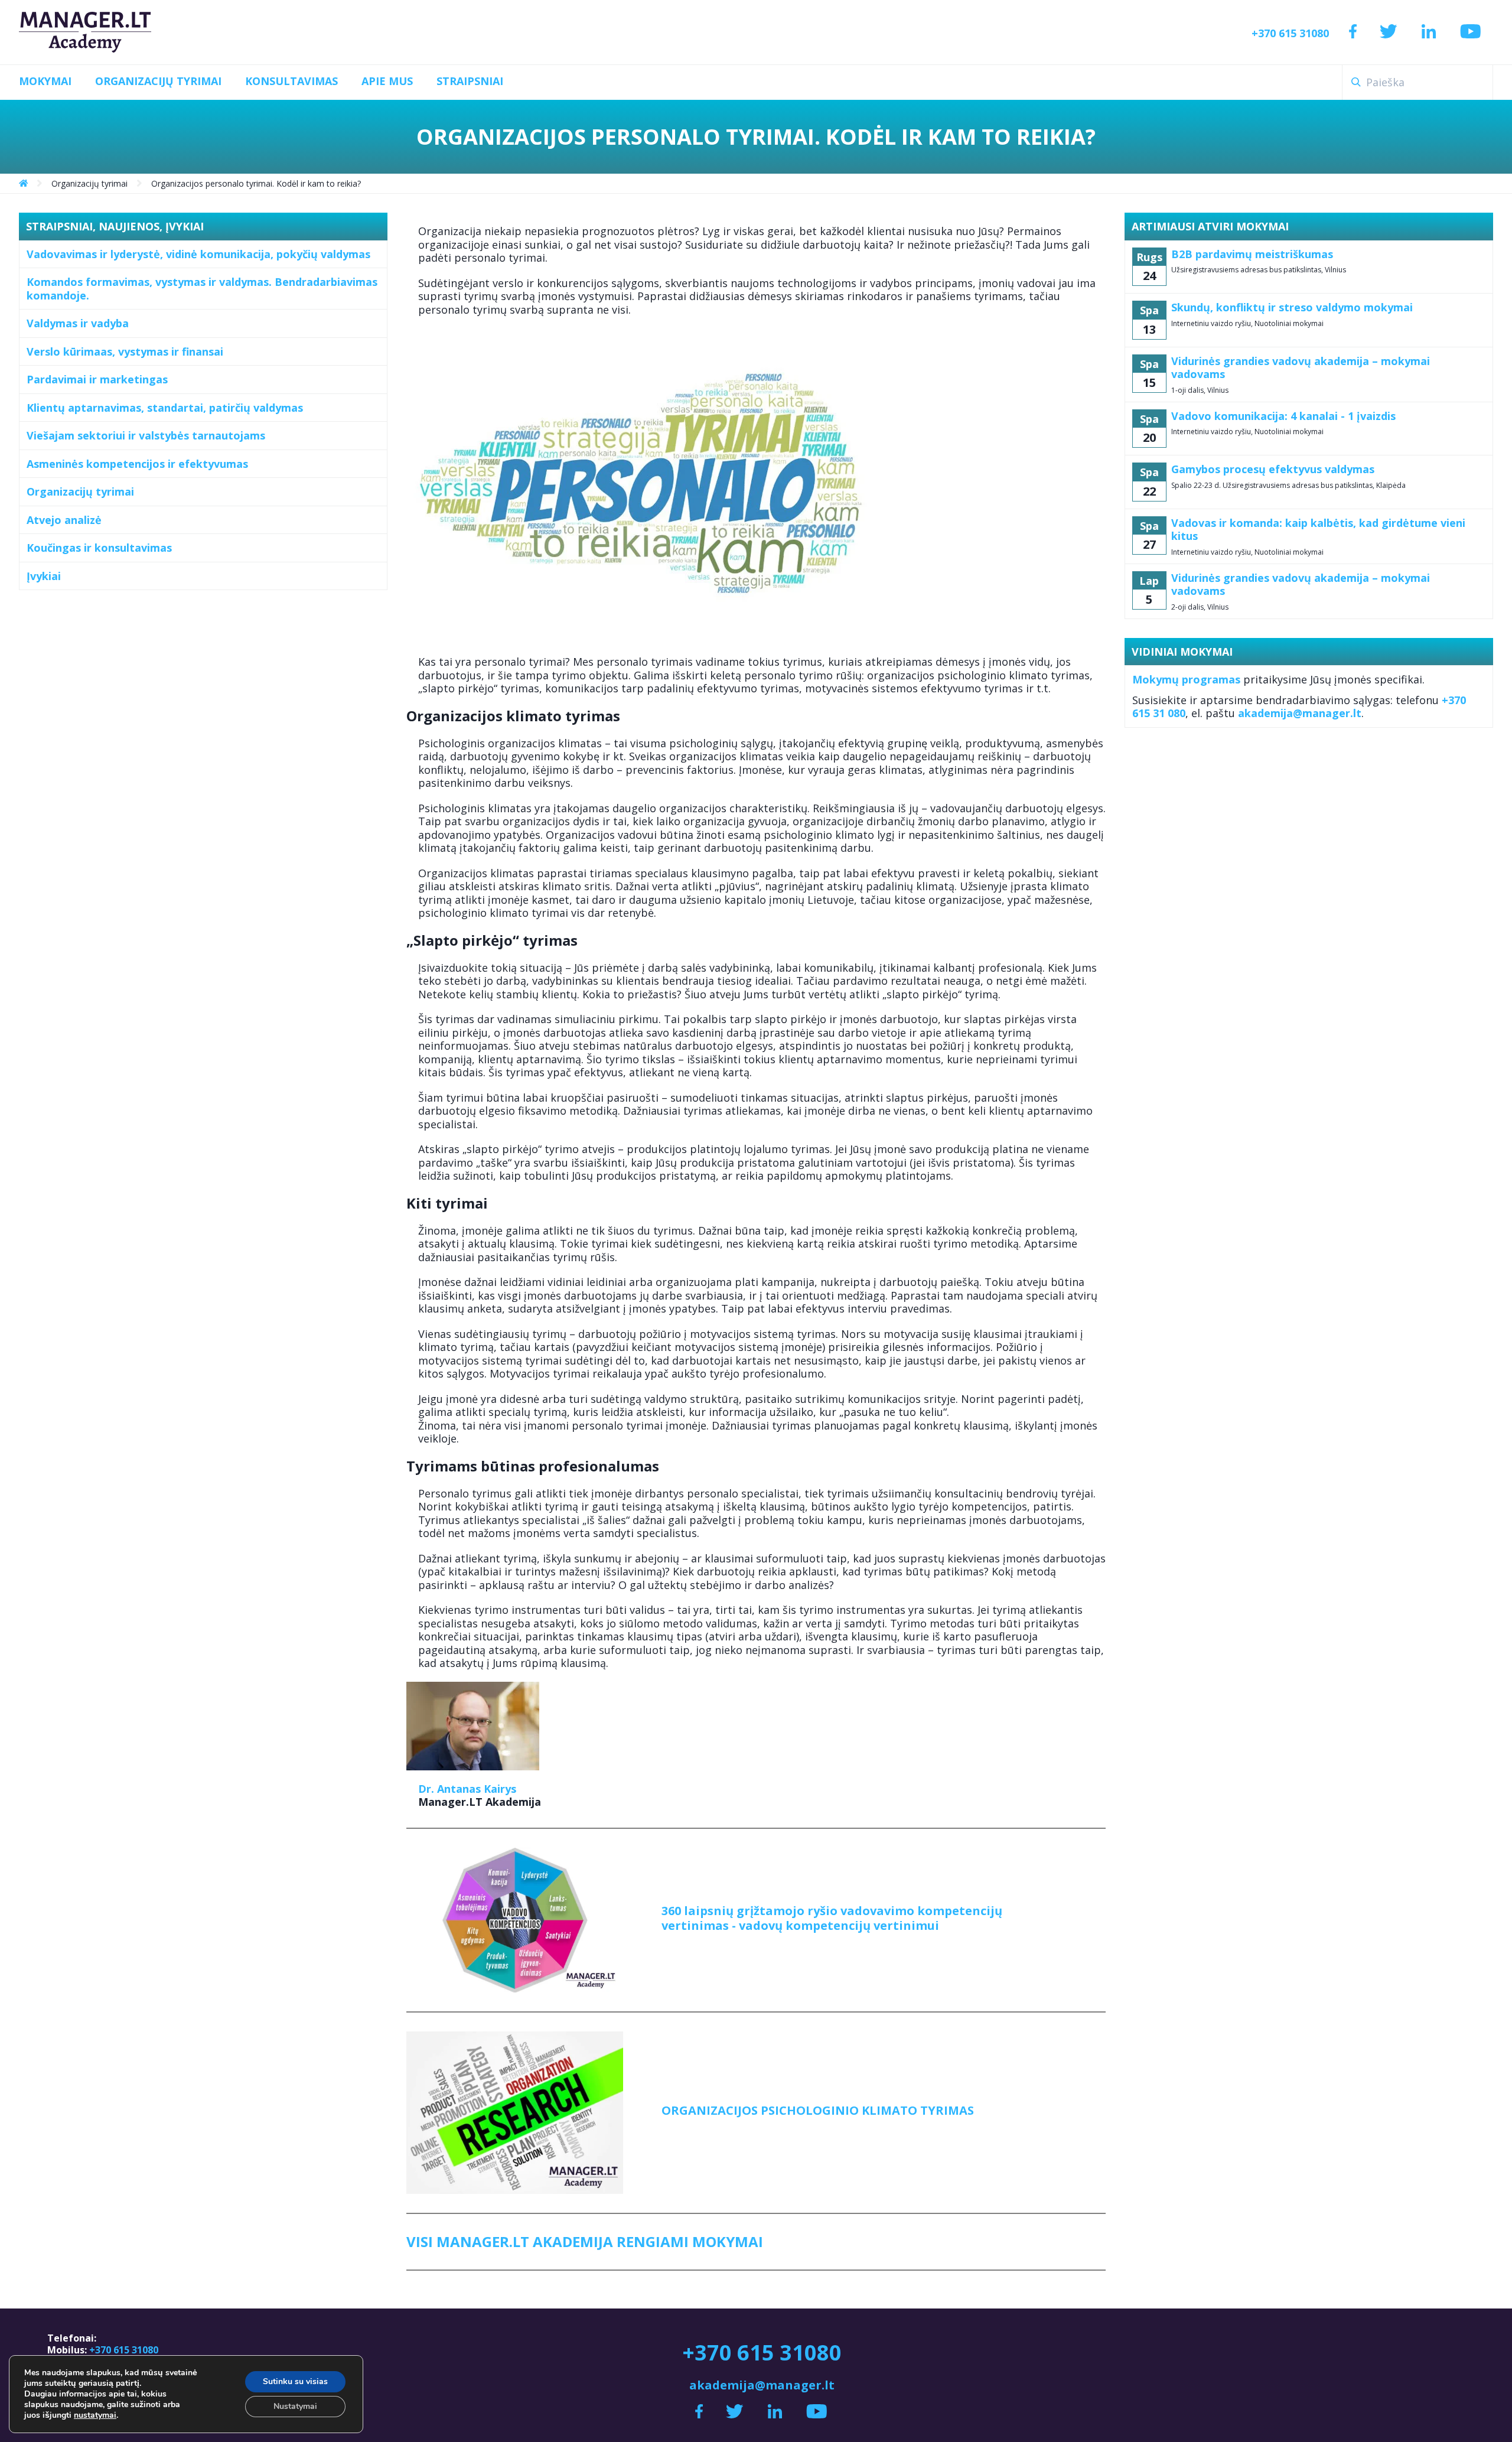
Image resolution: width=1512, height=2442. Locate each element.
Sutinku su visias (295, 2381)
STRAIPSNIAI (470, 81)
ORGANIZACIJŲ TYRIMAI (158, 81)
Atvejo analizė (64, 520)
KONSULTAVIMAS (291, 81)
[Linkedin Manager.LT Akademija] (1429, 32)
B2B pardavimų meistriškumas (1252, 254)
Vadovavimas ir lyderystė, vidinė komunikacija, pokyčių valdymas (198, 254)
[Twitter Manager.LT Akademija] (1388, 32)
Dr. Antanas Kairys (467, 1789)
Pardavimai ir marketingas (97, 379)
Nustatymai (295, 2406)
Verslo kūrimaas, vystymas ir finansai (125, 351)
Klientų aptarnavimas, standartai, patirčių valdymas (165, 408)
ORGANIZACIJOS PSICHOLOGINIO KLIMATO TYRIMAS (818, 2110)
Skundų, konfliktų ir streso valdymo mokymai (1292, 307)
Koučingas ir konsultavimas (99, 548)
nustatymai (95, 2415)
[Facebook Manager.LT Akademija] (1353, 32)
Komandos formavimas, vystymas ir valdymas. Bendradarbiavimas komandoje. (202, 289)
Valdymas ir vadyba (78, 323)
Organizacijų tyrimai (80, 491)
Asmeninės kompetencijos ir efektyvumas (137, 464)
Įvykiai (44, 576)
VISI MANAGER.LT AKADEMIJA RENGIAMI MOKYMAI (585, 2241)
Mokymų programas (1186, 679)
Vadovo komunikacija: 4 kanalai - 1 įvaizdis (1283, 416)
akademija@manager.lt (1300, 713)
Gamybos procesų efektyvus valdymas (1273, 469)
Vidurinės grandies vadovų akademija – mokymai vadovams (1301, 368)
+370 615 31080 (1290, 33)
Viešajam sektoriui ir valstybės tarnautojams (146, 435)
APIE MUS (387, 81)
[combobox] (1417, 82)
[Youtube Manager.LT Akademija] (1471, 32)
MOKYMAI (45, 81)
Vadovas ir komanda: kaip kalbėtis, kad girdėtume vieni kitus (1318, 530)
